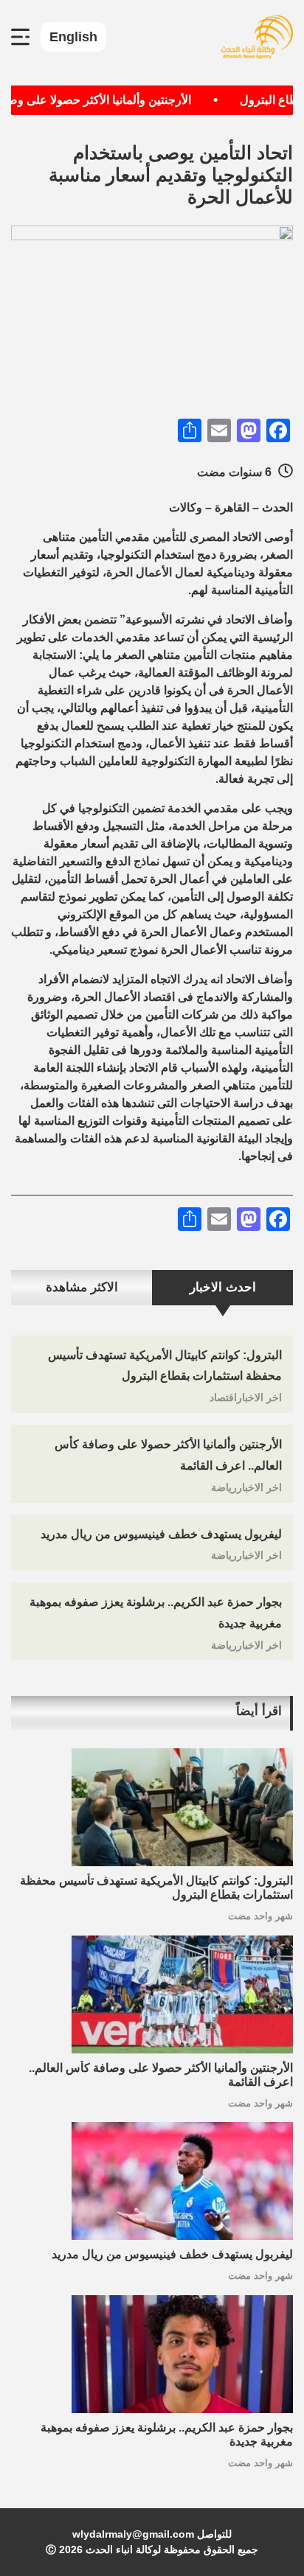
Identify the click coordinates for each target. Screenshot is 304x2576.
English (73, 37)
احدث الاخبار (223, 1287)
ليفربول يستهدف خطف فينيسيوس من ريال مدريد (161, 1534)
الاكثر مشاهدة (82, 1287)
